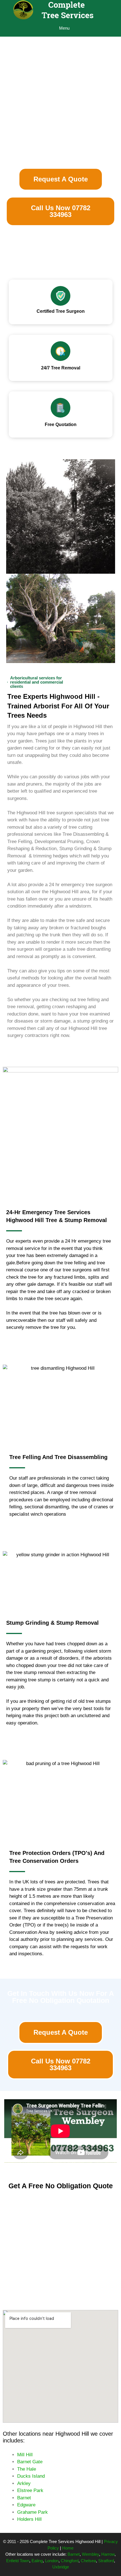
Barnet (24, 2498)
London (52, 2561)
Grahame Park (33, 2512)
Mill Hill (25, 2455)
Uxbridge (61, 2567)
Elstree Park (30, 2490)
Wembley (90, 2554)
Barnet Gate (30, 2462)
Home (68, 2548)
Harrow (108, 2554)
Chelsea (88, 2561)
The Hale (27, 2469)
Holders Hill (29, 2519)
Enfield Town (18, 2561)
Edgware (26, 2505)
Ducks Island (31, 2476)
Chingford (70, 2561)
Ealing (37, 2561)
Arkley (24, 2483)
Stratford (106, 2561)
